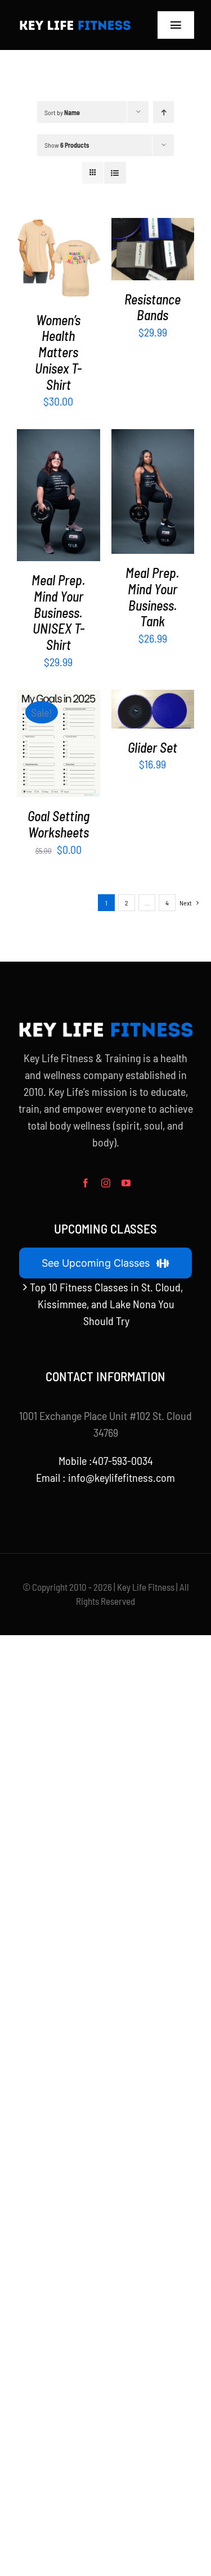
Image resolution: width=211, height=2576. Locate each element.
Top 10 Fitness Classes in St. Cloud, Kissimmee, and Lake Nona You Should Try (106, 1304)
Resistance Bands (152, 307)
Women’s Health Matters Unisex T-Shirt (58, 352)
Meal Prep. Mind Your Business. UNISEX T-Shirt (59, 612)
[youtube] (126, 1183)
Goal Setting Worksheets (59, 824)
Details (58, 276)
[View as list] (115, 173)
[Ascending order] (163, 112)
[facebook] (86, 1183)
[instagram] (106, 1183)
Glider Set (152, 747)
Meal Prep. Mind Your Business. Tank (152, 597)
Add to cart (150, 244)
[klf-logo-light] (75, 23)
